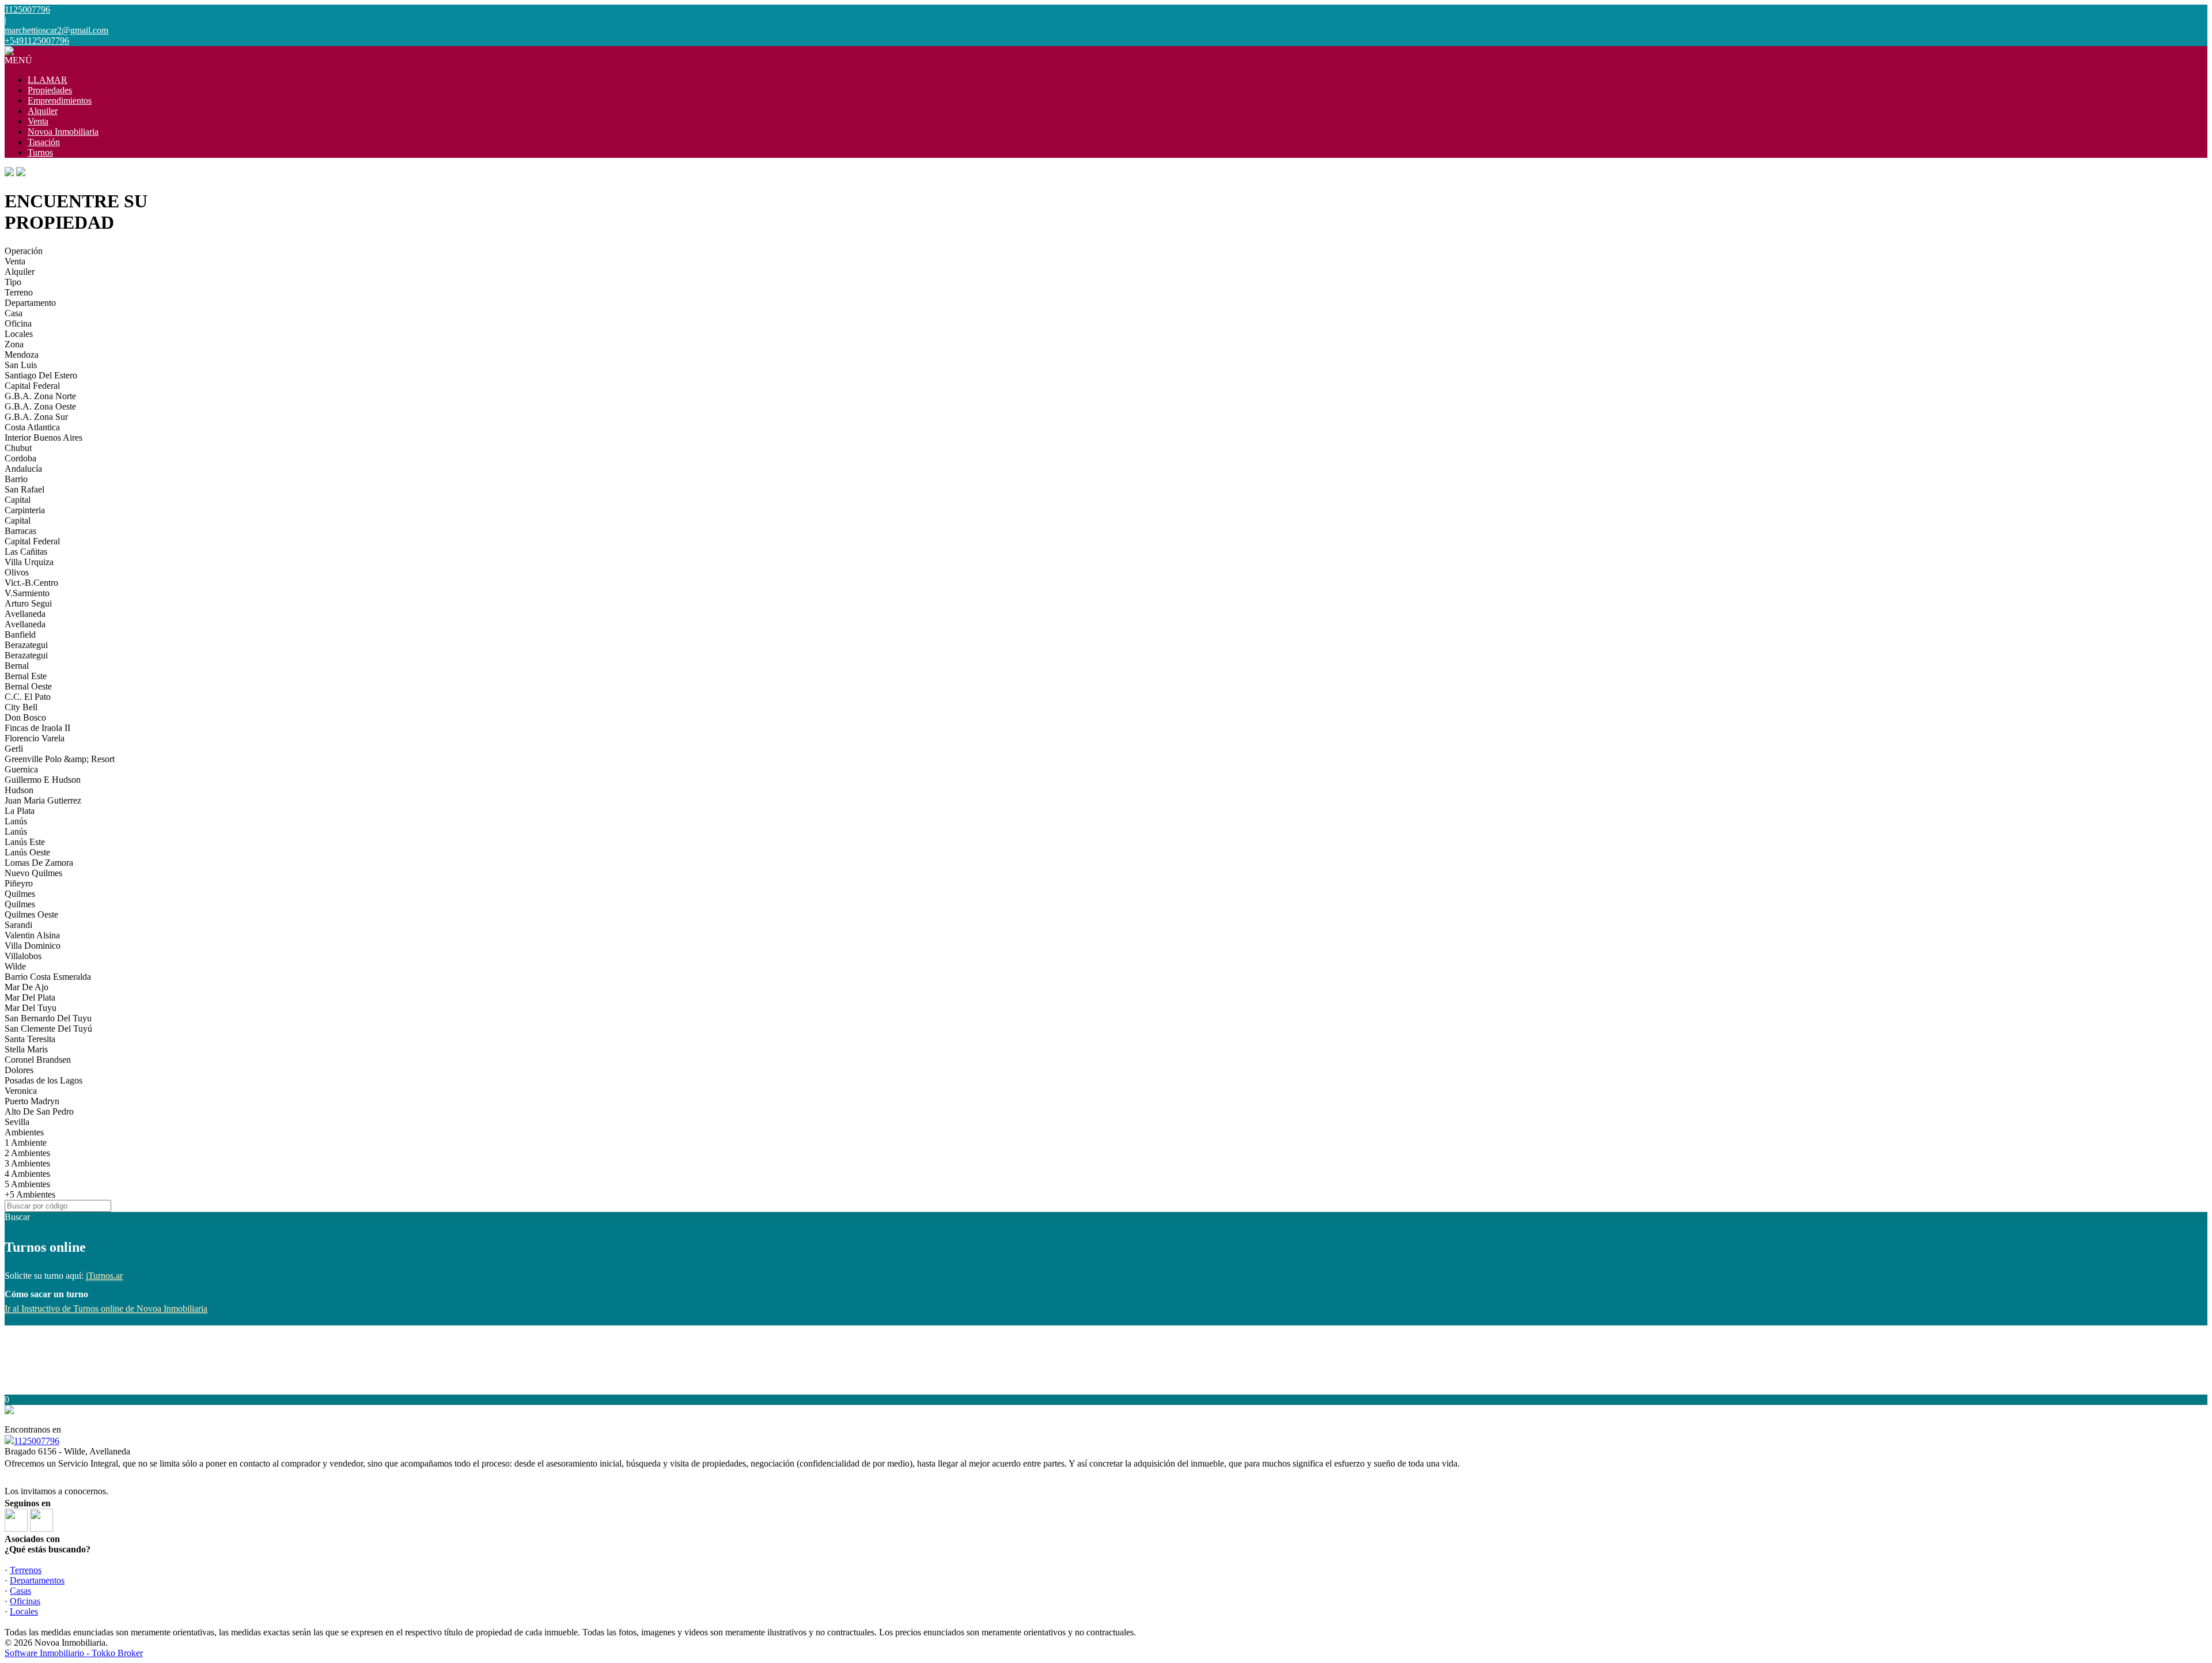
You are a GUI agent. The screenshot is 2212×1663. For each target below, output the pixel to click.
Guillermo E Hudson (43, 780)
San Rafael (24, 489)
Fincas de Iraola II (37, 728)
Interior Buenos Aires (43, 437)
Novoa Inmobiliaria (63, 132)
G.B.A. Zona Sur (36, 417)
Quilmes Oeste (31, 914)
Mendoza (22, 355)
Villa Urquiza (29, 562)
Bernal (17, 666)
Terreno (19, 292)
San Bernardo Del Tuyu (48, 1018)
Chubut (18, 448)
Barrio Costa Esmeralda (48, 977)
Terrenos (26, 1570)
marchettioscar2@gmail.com (56, 30)
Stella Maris (26, 1049)
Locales (19, 334)
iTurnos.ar (104, 1276)
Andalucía (23, 469)
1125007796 (37, 1441)
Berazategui (26, 645)
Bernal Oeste (28, 686)
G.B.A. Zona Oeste (40, 406)
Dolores (19, 1070)
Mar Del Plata (30, 997)
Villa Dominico (33, 946)
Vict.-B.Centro (31, 583)
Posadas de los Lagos (43, 1080)
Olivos (17, 572)
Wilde (15, 966)
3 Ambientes (27, 1163)
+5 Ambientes (30, 1194)
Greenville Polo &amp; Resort (60, 759)
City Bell (21, 707)
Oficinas (25, 1601)
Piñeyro (19, 883)
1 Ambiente (26, 1143)
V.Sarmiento (27, 593)
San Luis (21, 365)
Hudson (19, 790)
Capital (18, 500)
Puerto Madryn (32, 1101)
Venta (38, 121)
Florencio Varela (35, 738)
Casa (14, 313)
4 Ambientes (27, 1174)
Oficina (18, 323)
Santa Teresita (30, 1039)
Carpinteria (25, 510)
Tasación (44, 142)
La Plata (20, 811)
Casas (20, 1591)
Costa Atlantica (32, 427)
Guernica (21, 769)
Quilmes (20, 894)
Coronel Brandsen (38, 1060)
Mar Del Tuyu (31, 1008)
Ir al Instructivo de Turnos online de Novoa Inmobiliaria (106, 1308)
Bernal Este (26, 676)
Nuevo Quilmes (33, 873)
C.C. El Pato (28, 697)
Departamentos (37, 1580)
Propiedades (50, 90)
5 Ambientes (27, 1184)
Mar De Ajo (26, 987)
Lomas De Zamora (39, 863)
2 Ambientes (27, 1153)
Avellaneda (25, 614)
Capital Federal (32, 386)
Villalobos (23, 956)
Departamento (30, 303)
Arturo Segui (28, 603)
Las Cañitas (26, 552)
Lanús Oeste (27, 852)
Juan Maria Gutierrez (43, 800)
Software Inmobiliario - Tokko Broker (74, 1653)
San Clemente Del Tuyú (48, 1029)
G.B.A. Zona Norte (40, 396)
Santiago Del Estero (41, 375)
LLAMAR (48, 80)
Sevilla (17, 1122)
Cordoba (20, 458)
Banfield (20, 634)
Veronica (21, 1091)
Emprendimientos (60, 101)
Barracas (20, 531)
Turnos (40, 152)
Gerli (14, 749)
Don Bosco (25, 717)
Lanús (16, 821)
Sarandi (18, 925)
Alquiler (43, 111)
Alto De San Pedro (39, 1111)
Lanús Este (25, 842)
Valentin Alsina (32, 935)
